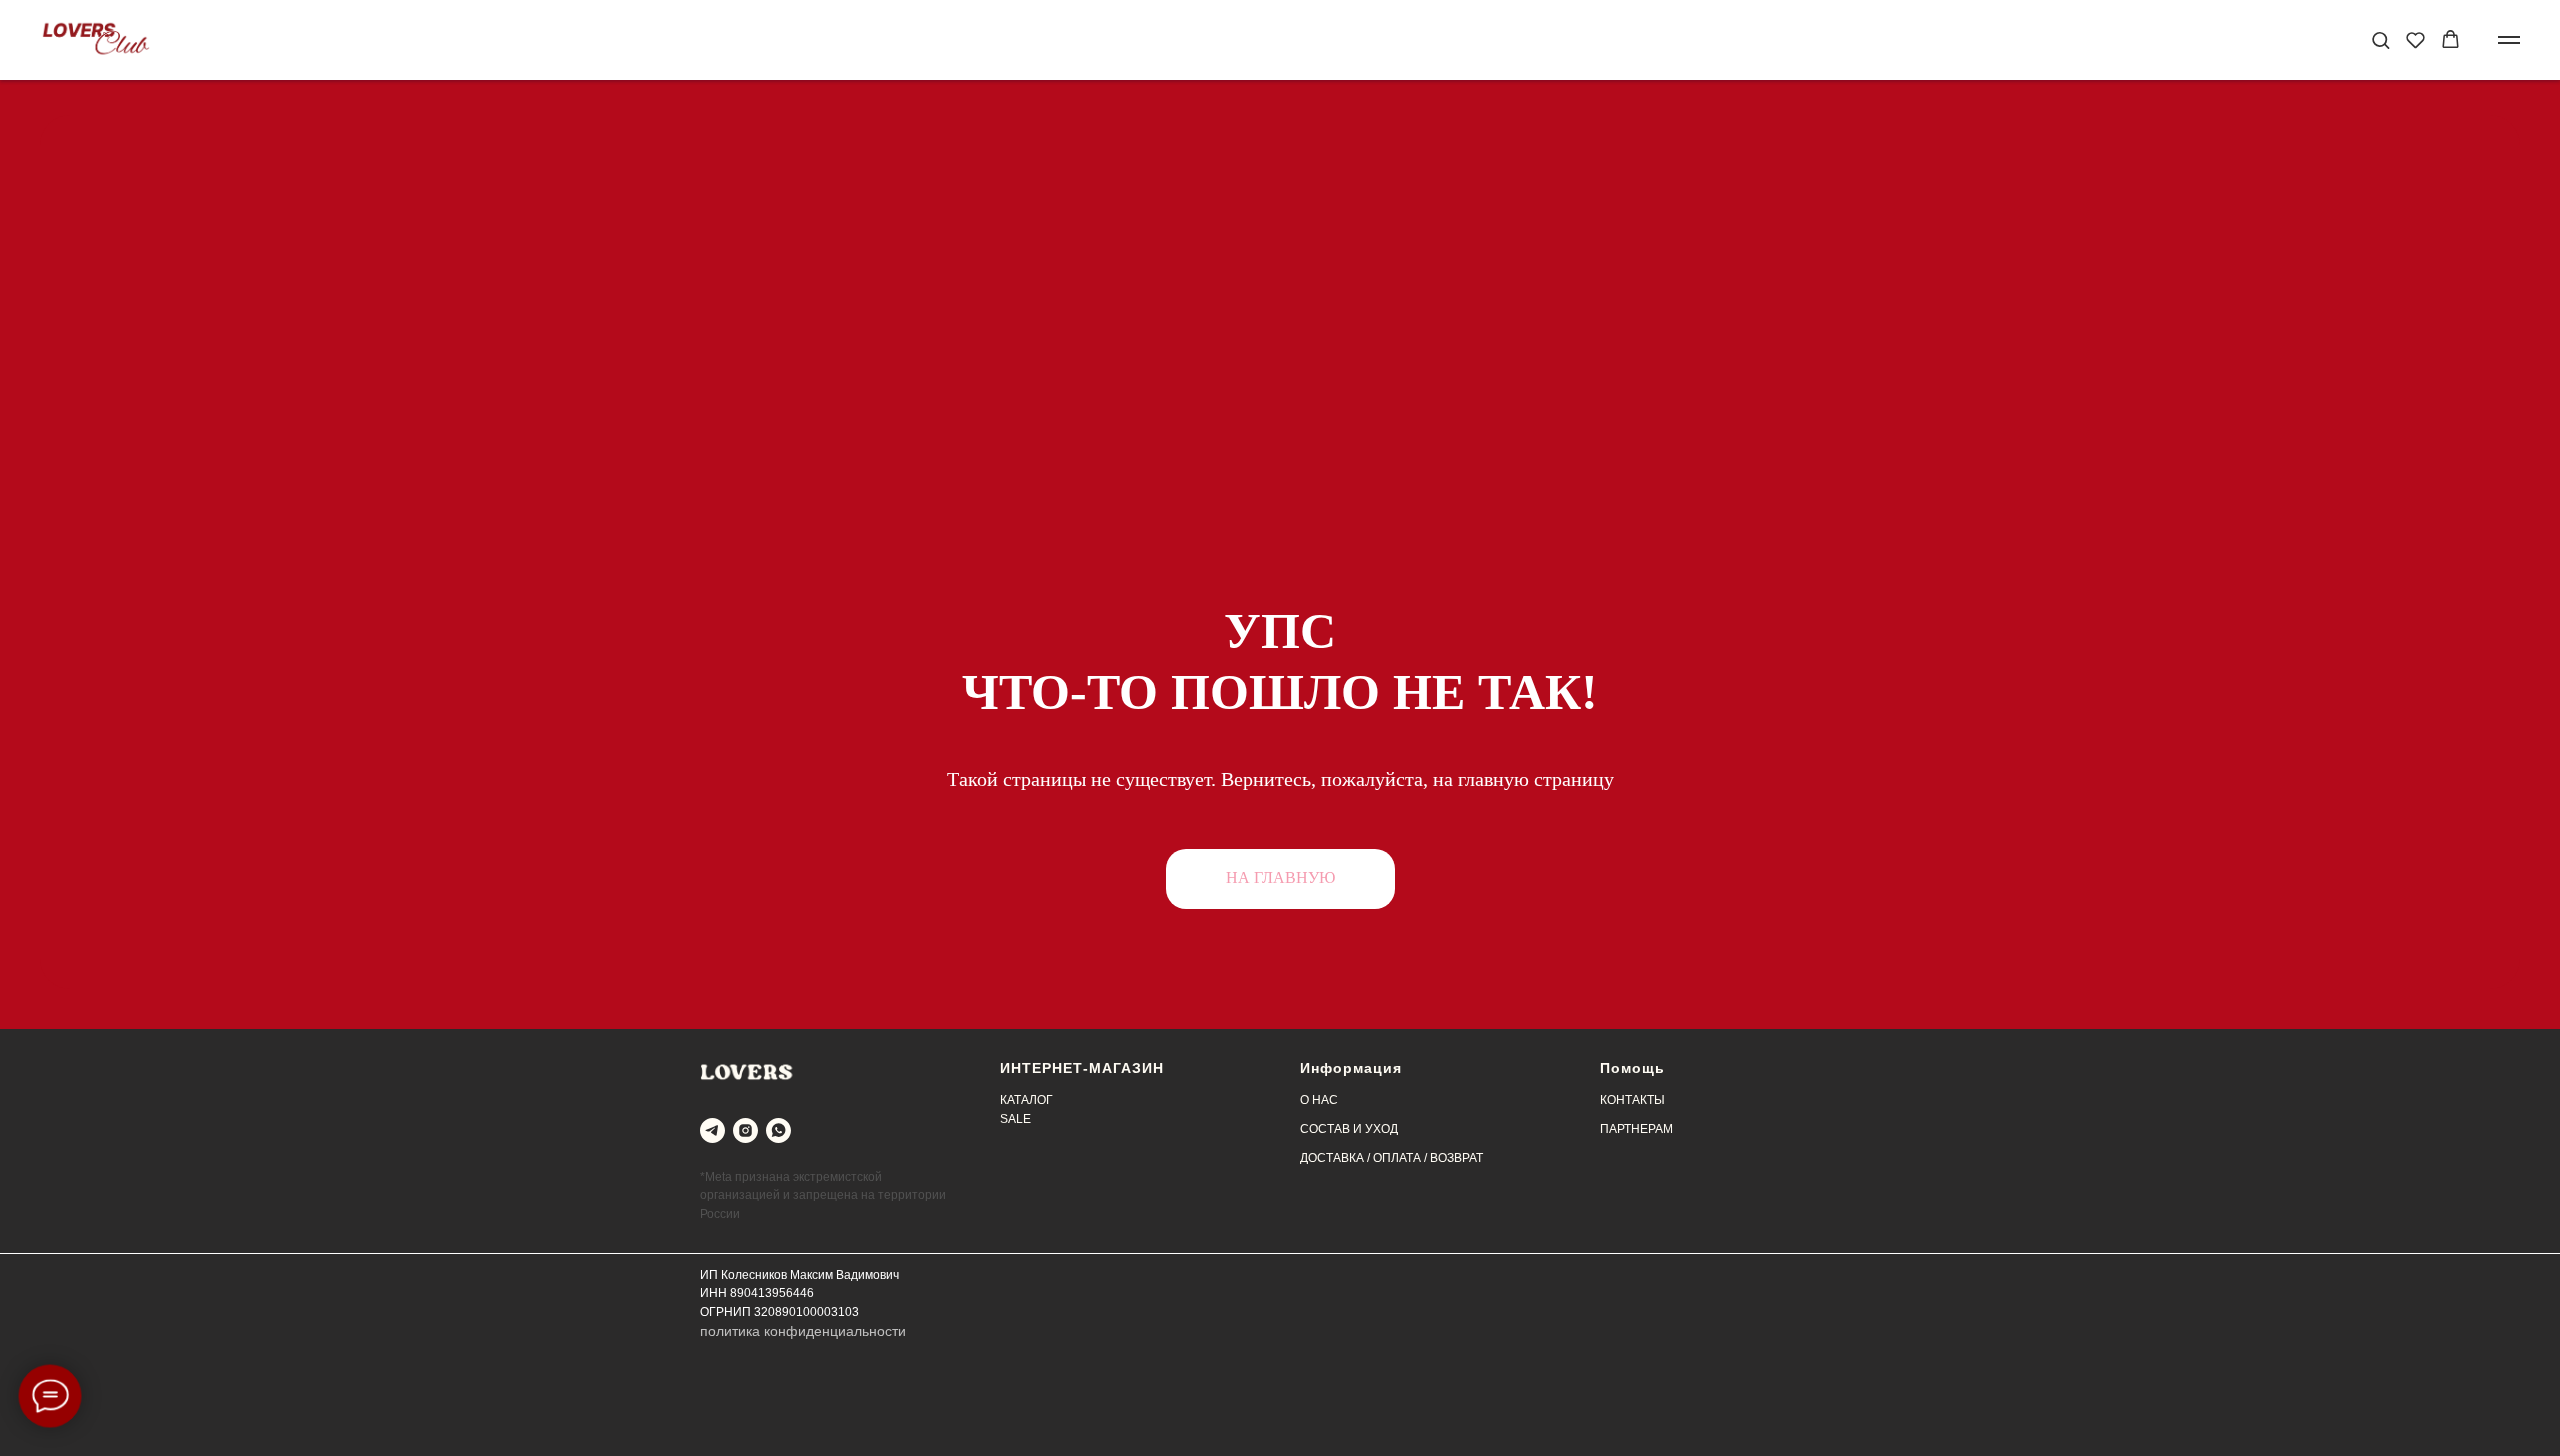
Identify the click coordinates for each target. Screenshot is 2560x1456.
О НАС (1319, 1100)
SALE (1015, 1119)
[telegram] (712, 1130)
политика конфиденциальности (803, 1331)
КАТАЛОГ (1026, 1100)
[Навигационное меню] (2509, 40)
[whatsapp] (778, 1130)
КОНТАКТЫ (1632, 1100)
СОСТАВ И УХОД (1349, 1129)
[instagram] (745, 1130)
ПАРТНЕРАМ (1636, 1129)
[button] (2380, 39)
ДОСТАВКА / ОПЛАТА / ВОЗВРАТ (1391, 1158)
